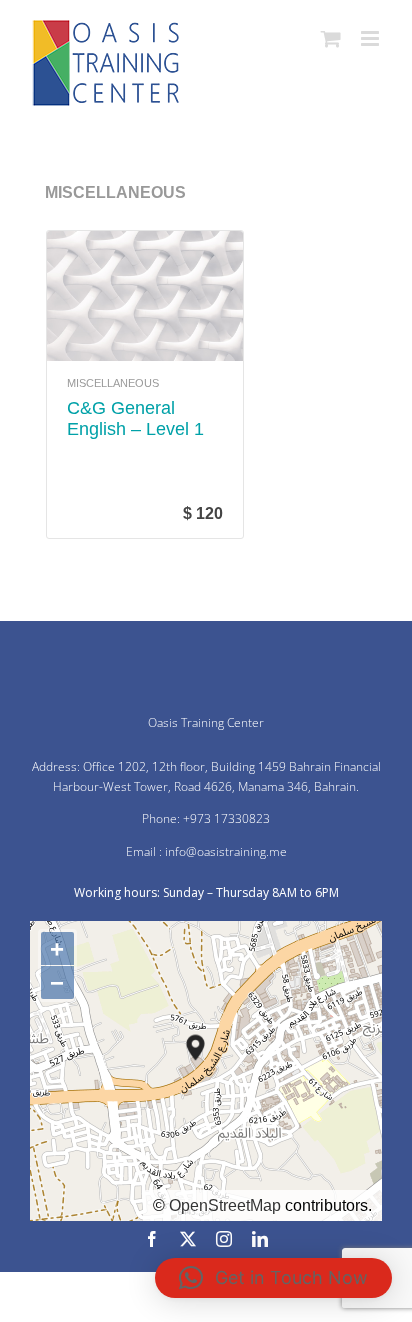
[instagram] (224, 1239)
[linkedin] (260, 1239)
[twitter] (188, 1239)
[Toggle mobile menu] (371, 38)
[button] (273, 1278)
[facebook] (152, 1239)
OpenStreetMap (225, 1205)
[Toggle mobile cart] (331, 38)
